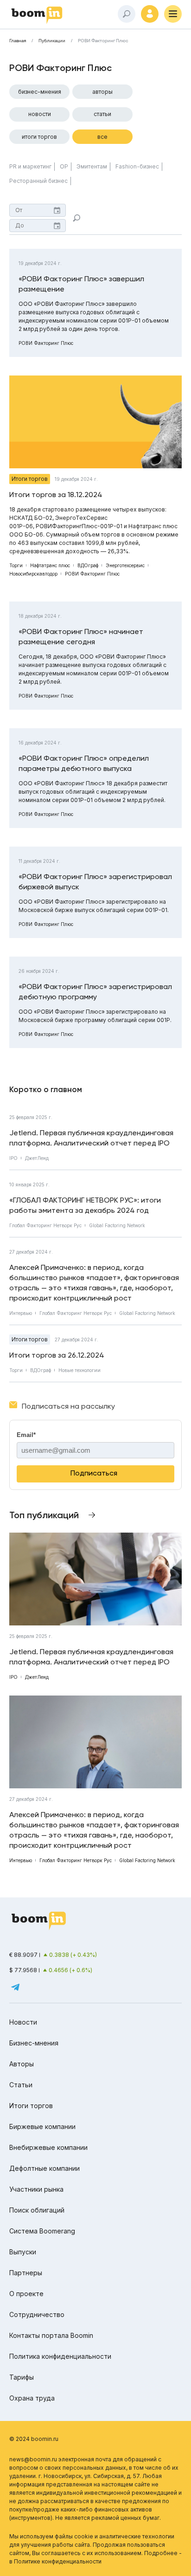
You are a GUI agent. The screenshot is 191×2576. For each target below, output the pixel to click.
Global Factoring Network (117, 1225)
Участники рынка (36, 2189)
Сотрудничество (37, 2314)
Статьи (102, 114)
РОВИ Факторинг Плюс (46, 343)
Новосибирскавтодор (33, 574)
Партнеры (26, 2273)
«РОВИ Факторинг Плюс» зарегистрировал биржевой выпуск (95, 882)
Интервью (21, 1313)
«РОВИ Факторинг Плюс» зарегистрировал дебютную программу (95, 992)
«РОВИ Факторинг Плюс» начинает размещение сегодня (81, 637)
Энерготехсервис (125, 565)
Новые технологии (80, 1370)
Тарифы (22, 2377)
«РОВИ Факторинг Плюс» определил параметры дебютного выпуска (84, 763)
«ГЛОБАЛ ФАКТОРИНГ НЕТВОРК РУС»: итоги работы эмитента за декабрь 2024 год (85, 1205)
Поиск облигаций (37, 2210)
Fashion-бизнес (137, 166)
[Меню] (173, 14)
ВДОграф (88, 565)
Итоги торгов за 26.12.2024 (57, 1355)
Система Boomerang (42, 2231)
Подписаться (94, 1473)
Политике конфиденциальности (58, 2561)
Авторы (102, 92)
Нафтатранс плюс (50, 565)
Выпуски (23, 2252)
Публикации (52, 41)
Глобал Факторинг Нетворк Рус (45, 1225)
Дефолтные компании (45, 2168)
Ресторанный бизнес (38, 181)
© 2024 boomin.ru (34, 2439)
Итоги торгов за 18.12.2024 (56, 495)
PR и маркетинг (30, 166)
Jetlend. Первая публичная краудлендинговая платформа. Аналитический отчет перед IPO (91, 1138)
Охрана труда (32, 2398)
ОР (64, 166)
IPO (13, 1158)
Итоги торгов (39, 137)
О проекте (26, 2294)
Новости (40, 114)
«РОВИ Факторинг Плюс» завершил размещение (81, 284)
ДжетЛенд (37, 1158)
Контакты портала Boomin (51, 2335)
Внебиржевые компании (48, 2147)
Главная (18, 41)
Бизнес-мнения (40, 92)
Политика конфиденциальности (60, 2356)
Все (102, 137)
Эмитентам (92, 166)
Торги (16, 565)
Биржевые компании (42, 2126)
